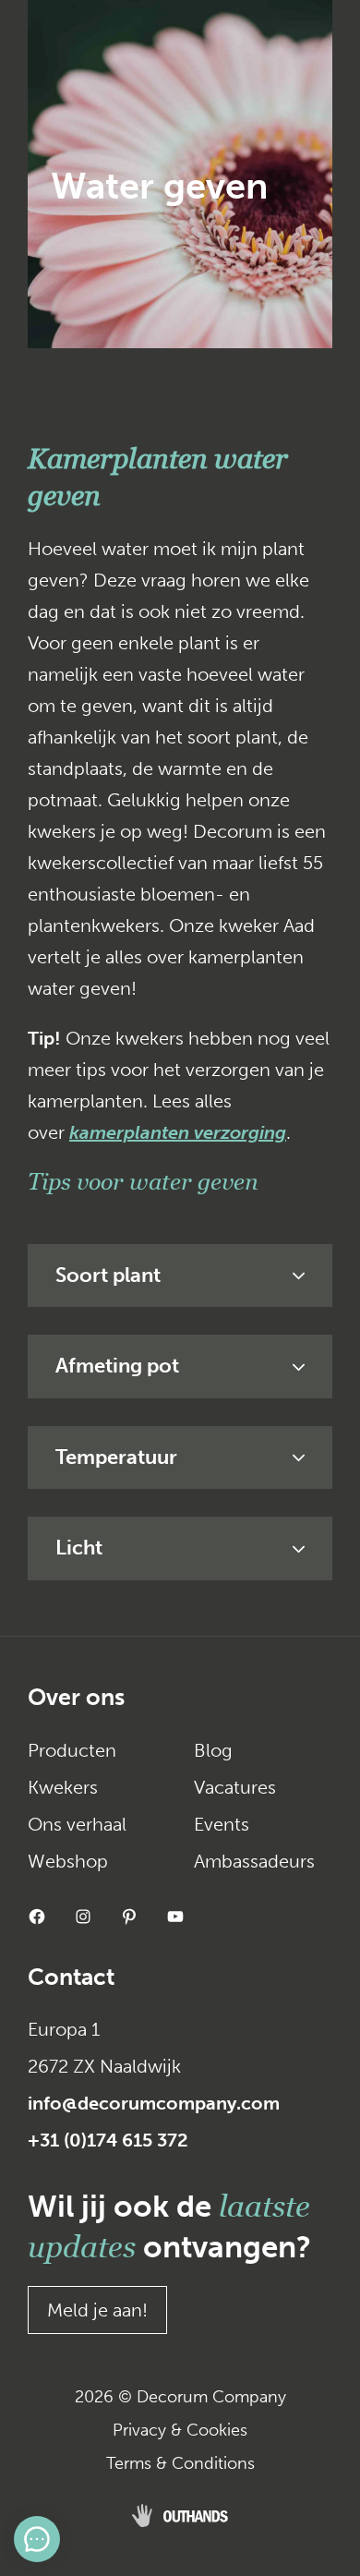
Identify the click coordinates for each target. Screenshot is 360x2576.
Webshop (68, 1861)
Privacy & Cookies (180, 2430)
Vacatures (235, 1787)
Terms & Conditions (180, 2463)
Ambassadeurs (254, 1861)
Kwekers (63, 1787)
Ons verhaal (77, 1824)
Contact (71, 1977)
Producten (72, 1750)
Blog (213, 1750)
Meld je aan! (97, 2310)
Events (222, 1824)
